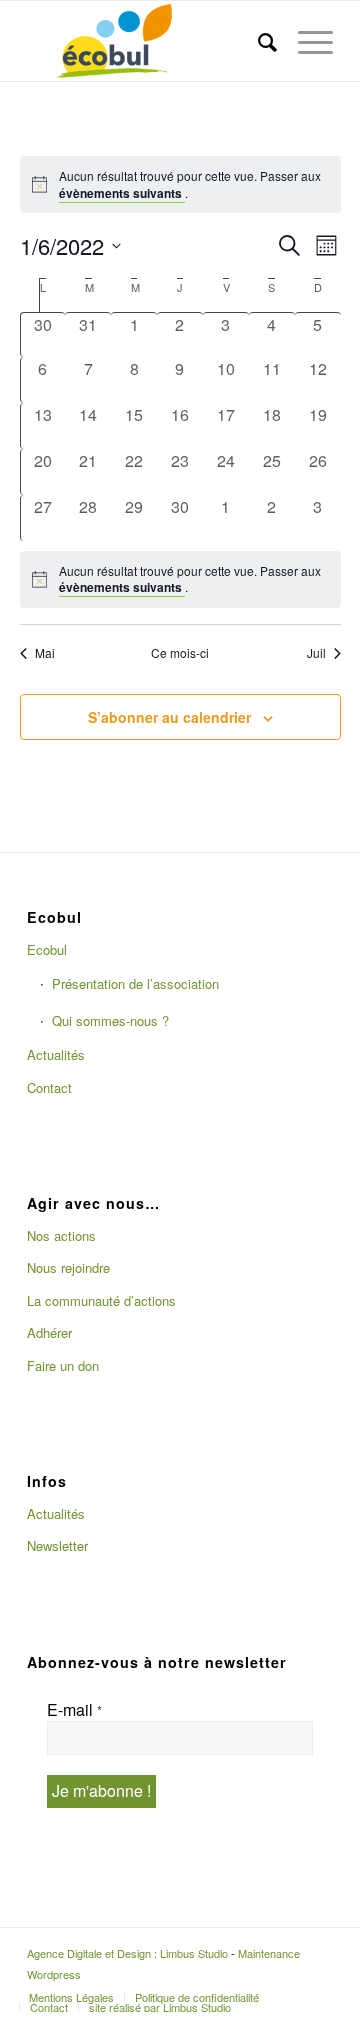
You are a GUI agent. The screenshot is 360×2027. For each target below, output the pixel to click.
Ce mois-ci (180, 653)
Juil (316, 653)
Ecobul (47, 949)
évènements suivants (122, 193)
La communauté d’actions (101, 1300)
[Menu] (305, 41)
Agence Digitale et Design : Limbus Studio (127, 1953)
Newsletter (57, 1545)
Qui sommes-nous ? (110, 1020)
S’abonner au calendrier (169, 717)
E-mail (74, 1710)
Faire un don (63, 1365)
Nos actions (61, 1235)
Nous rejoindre (68, 1267)
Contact (49, 1087)
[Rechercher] (258, 41)
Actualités (56, 1054)
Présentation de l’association (135, 983)
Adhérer (49, 1332)
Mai (45, 653)
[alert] (180, 579)
